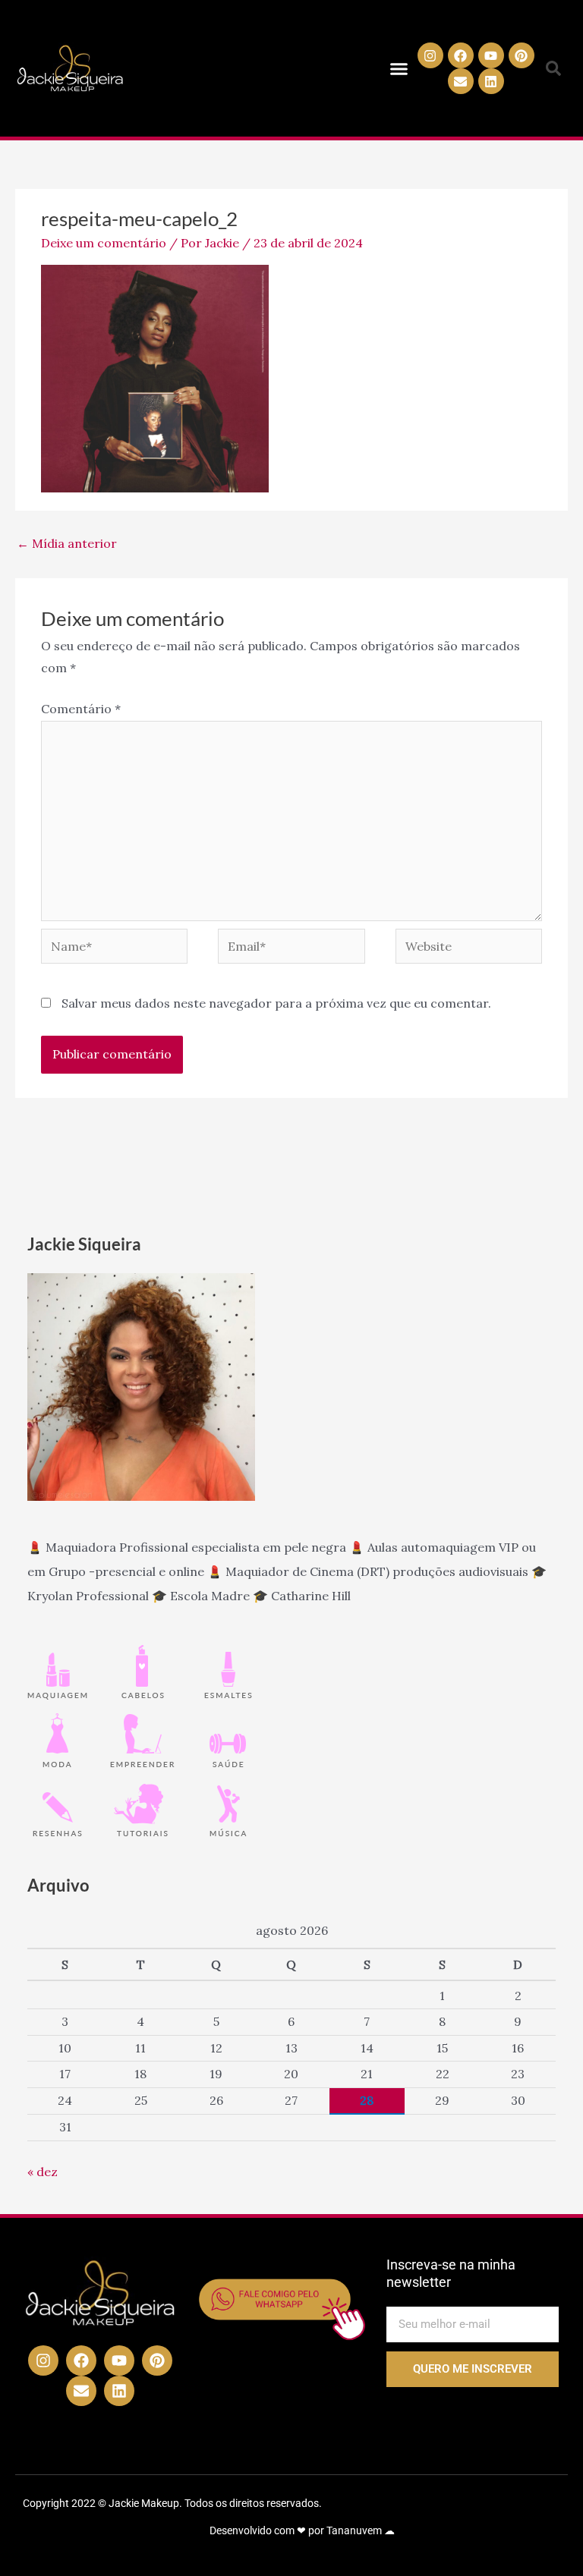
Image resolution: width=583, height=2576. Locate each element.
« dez (43, 2172)
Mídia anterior (67, 543)
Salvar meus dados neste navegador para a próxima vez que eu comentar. (276, 1003)
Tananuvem (354, 2530)
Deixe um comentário (104, 243)
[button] (399, 68)
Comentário (81, 709)
